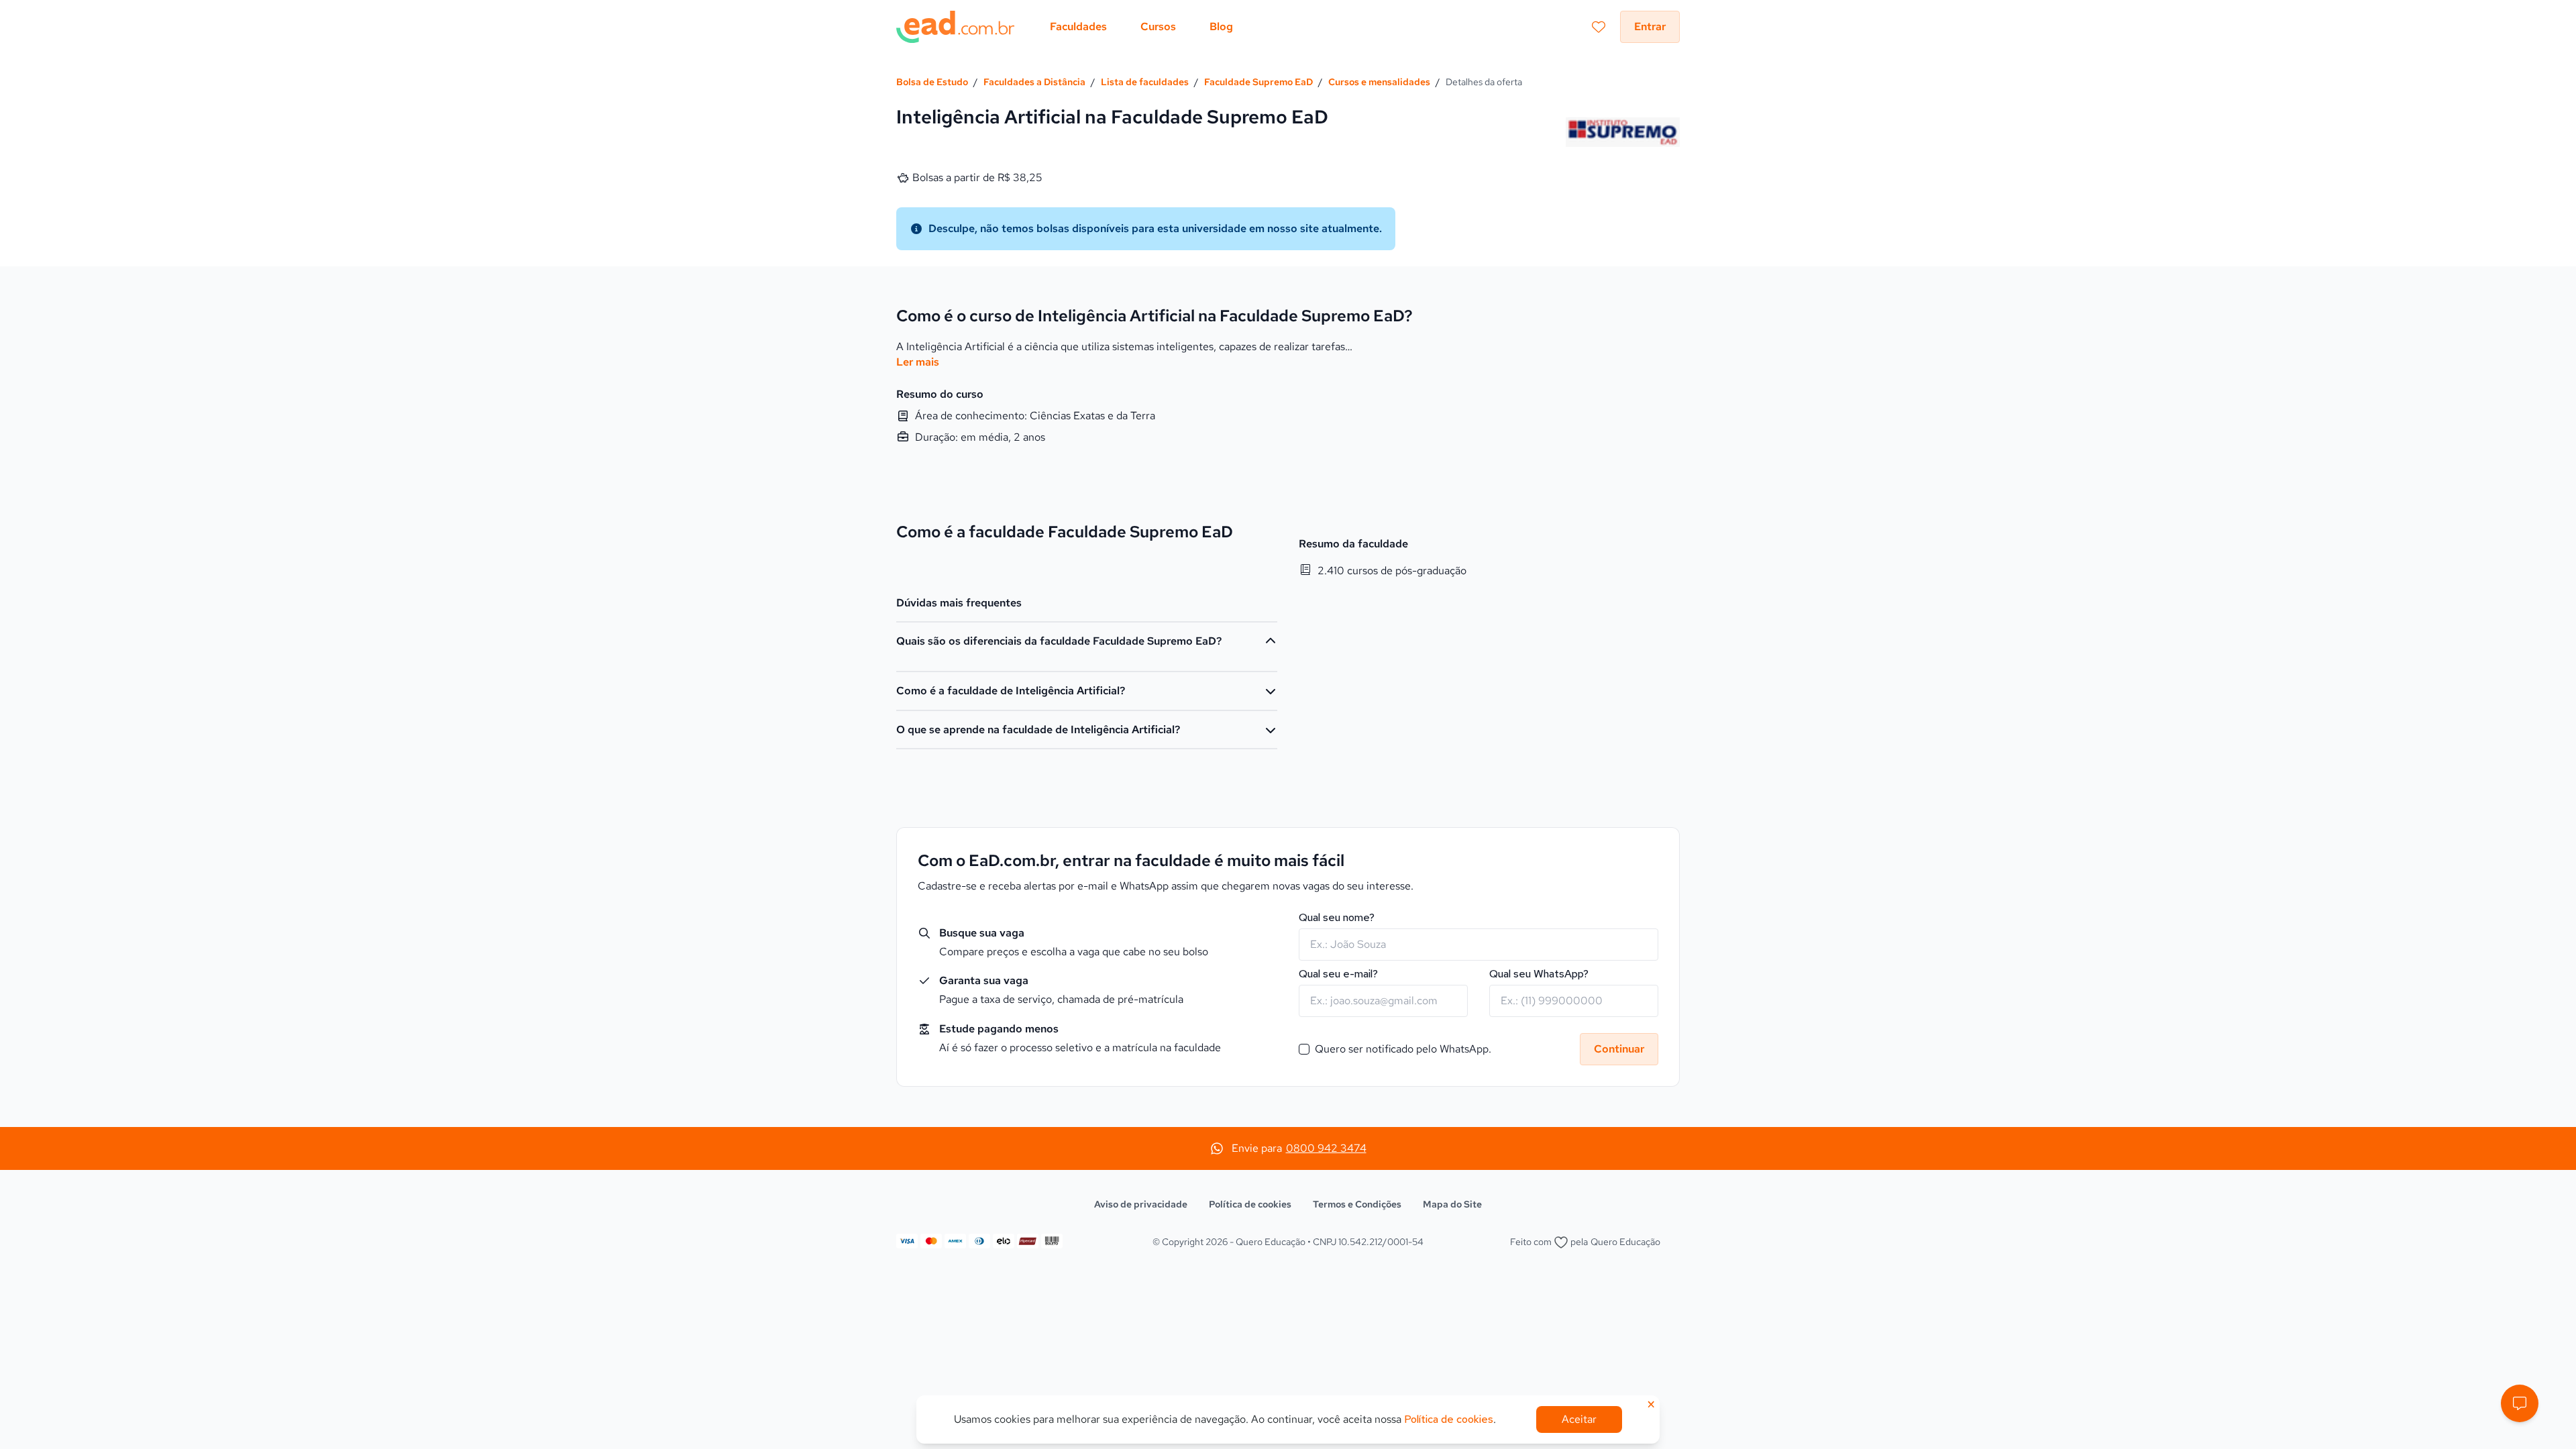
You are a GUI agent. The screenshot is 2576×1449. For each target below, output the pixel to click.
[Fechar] (1396, 519)
